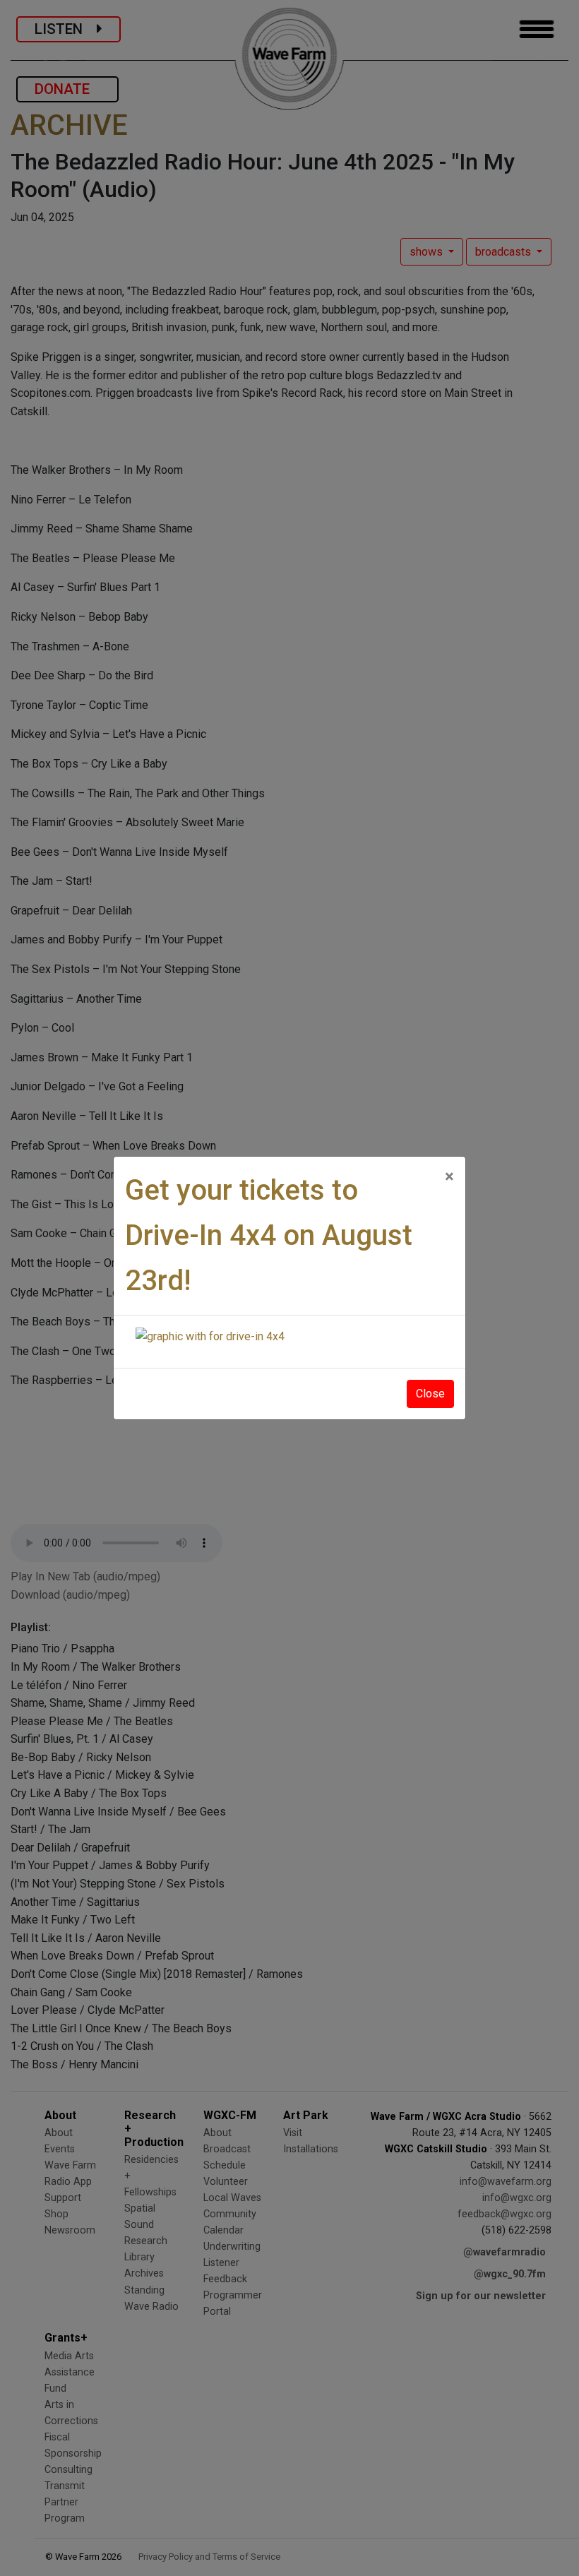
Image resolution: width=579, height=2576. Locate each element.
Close (430, 1394)
